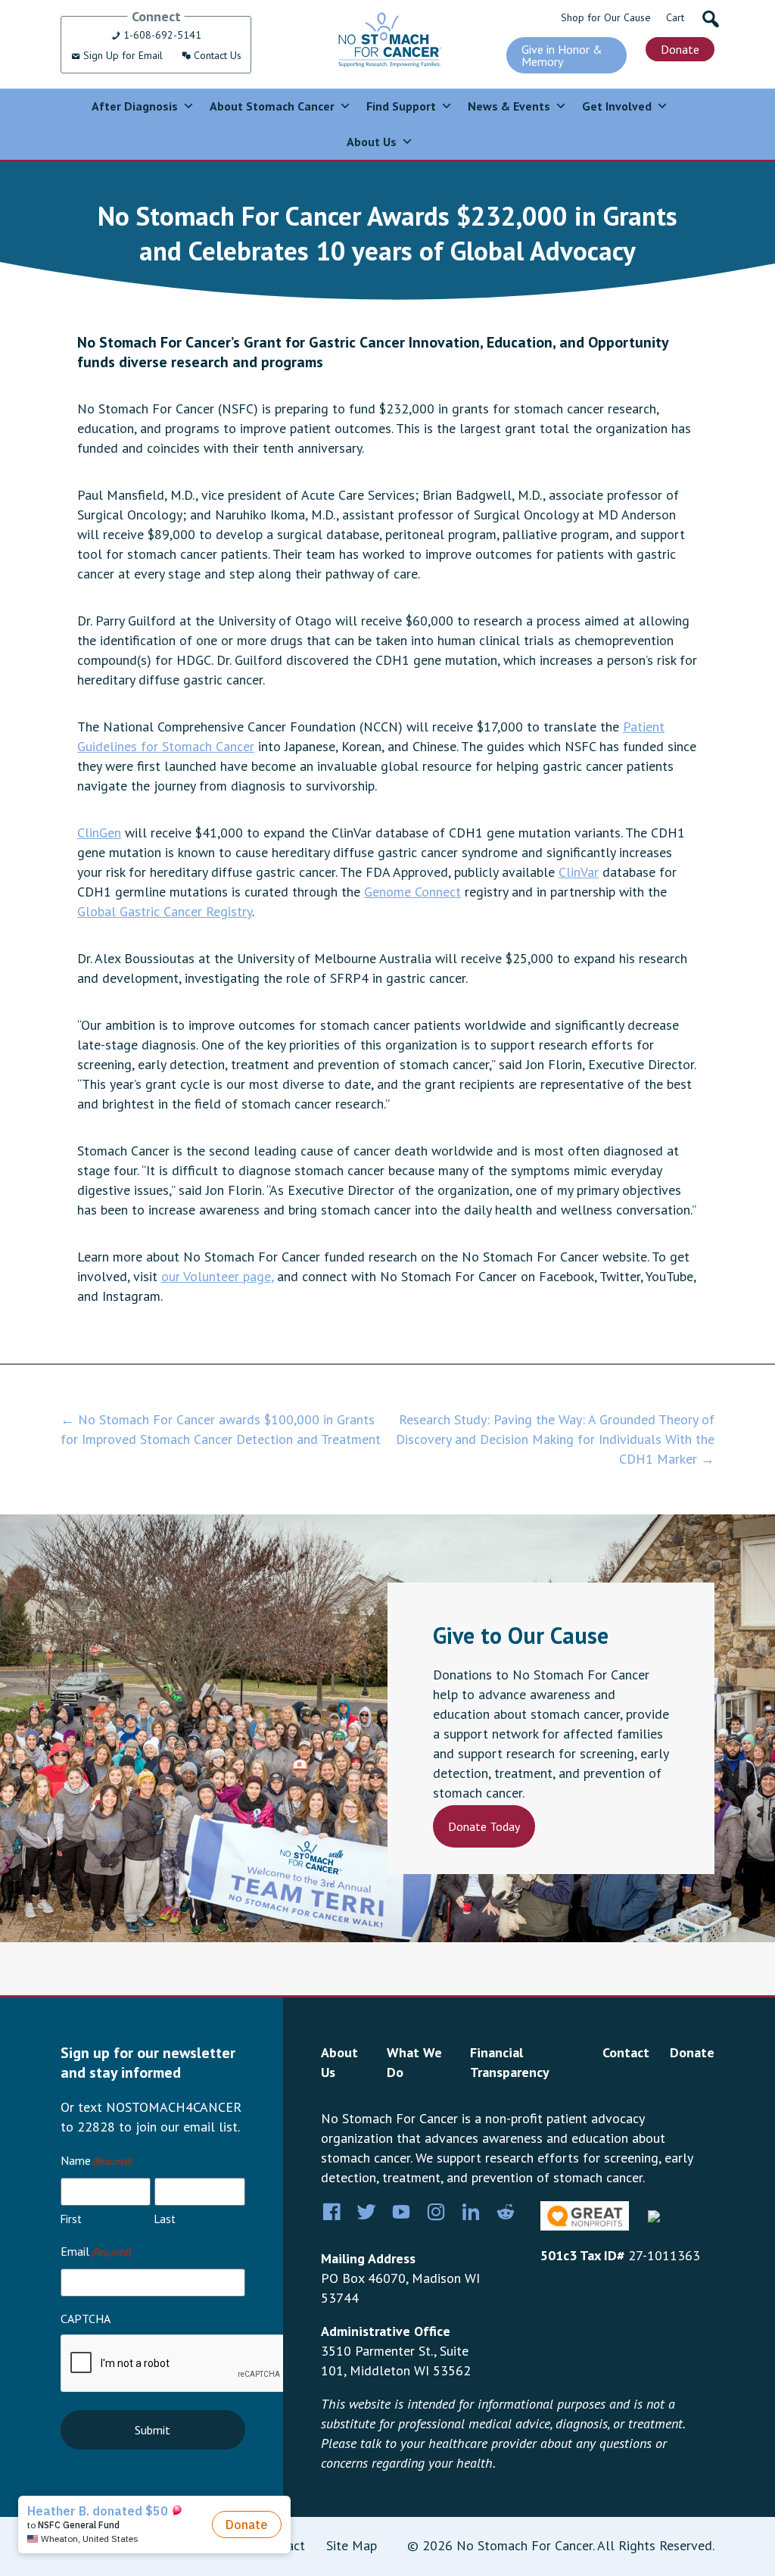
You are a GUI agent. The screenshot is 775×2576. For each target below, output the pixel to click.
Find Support (401, 106)
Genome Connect (412, 892)
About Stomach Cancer (272, 106)
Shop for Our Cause (606, 17)
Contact (626, 2052)
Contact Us (216, 55)
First (71, 2219)
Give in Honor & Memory (562, 55)
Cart (675, 17)
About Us (372, 142)
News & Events (509, 106)
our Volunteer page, (217, 1276)
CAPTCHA (86, 2319)
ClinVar (579, 872)
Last (165, 2219)
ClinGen (99, 833)
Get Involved (617, 106)
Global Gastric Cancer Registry (165, 911)
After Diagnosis (135, 106)
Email (96, 2251)
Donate (680, 49)
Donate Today (484, 1826)
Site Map (352, 2545)
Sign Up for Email (121, 55)
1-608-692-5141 (161, 35)
